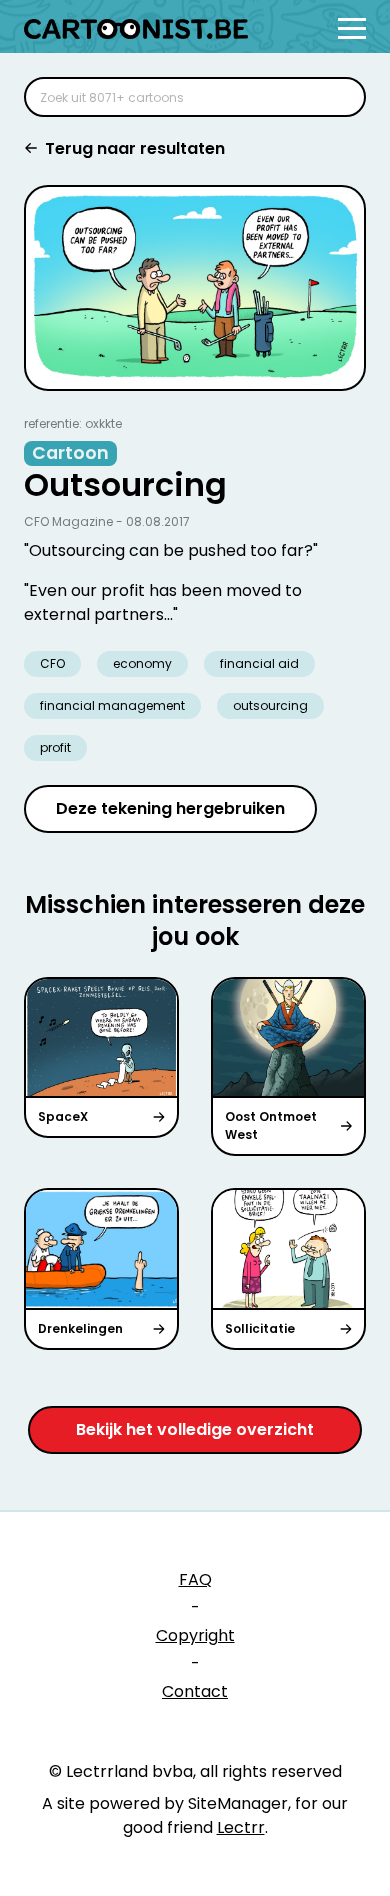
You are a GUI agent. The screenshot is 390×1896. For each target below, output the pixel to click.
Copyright (195, 1635)
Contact (195, 1691)
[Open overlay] (352, 28)
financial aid (259, 663)
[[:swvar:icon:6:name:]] (338, 97)
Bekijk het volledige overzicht (195, 1429)
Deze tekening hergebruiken (170, 808)
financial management (112, 705)
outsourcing (270, 705)
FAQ (195, 1579)
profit (55, 747)
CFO (52, 663)
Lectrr (241, 1827)
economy (142, 663)
